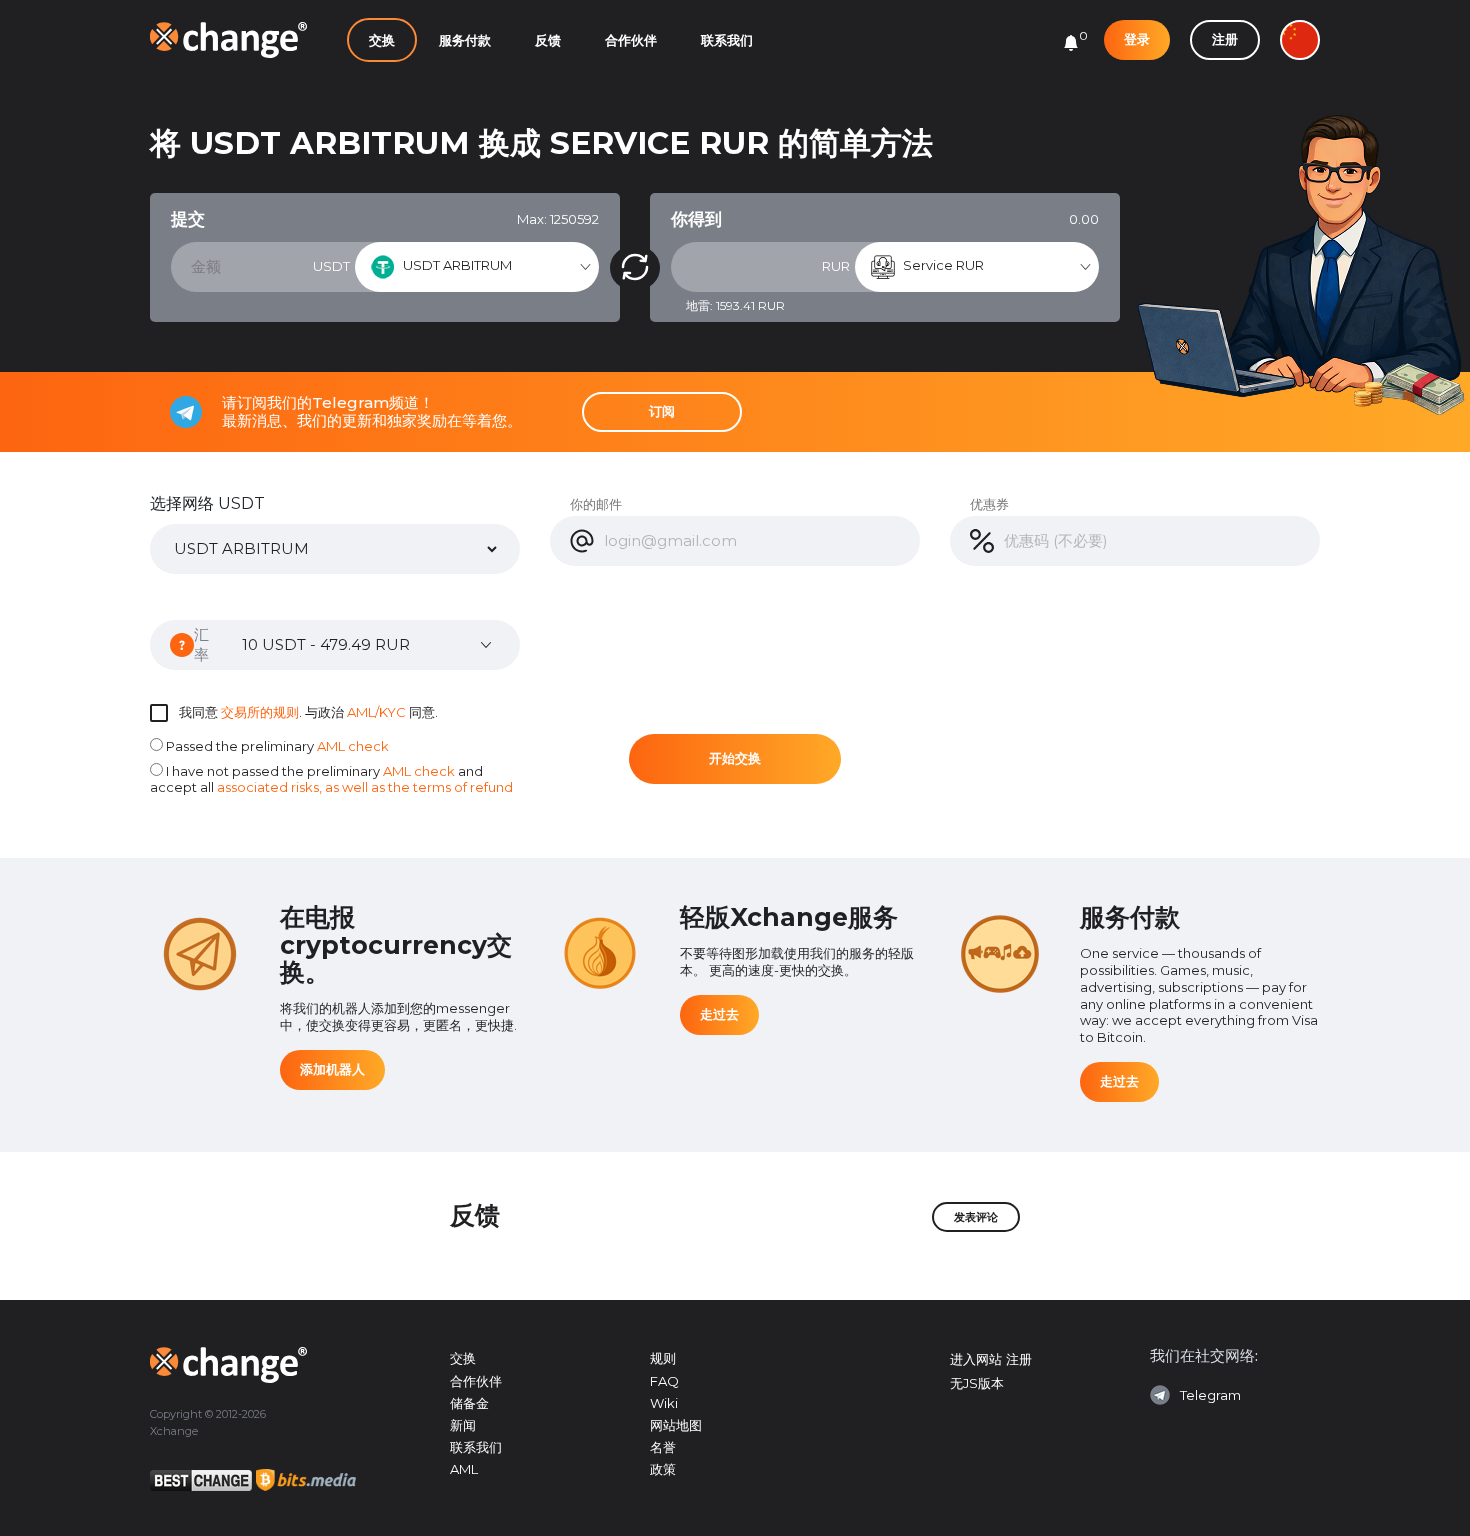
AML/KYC (376, 712)
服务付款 (465, 40)
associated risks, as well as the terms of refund (365, 787)
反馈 (548, 40)
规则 (663, 1358)
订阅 (662, 411)
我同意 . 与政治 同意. (308, 712)
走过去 (719, 1014)
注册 (1225, 39)
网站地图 (676, 1425)
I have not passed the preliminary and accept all (331, 779)
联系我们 (727, 40)
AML (464, 1469)
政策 (663, 1469)
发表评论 (976, 1217)
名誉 (663, 1447)
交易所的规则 (260, 712)
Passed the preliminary (276, 746)
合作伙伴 (631, 40)
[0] (1071, 43)
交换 (382, 40)
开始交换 (735, 758)
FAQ (664, 1381)
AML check (353, 746)
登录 (1137, 39)
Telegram (1210, 1395)
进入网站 (976, 1359)
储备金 (469, 1403)
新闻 (463, 1425)
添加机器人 (332, 1069)
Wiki (664, 1403)
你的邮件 (596, 504)
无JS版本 (977, 1383)
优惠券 (989, 504)
